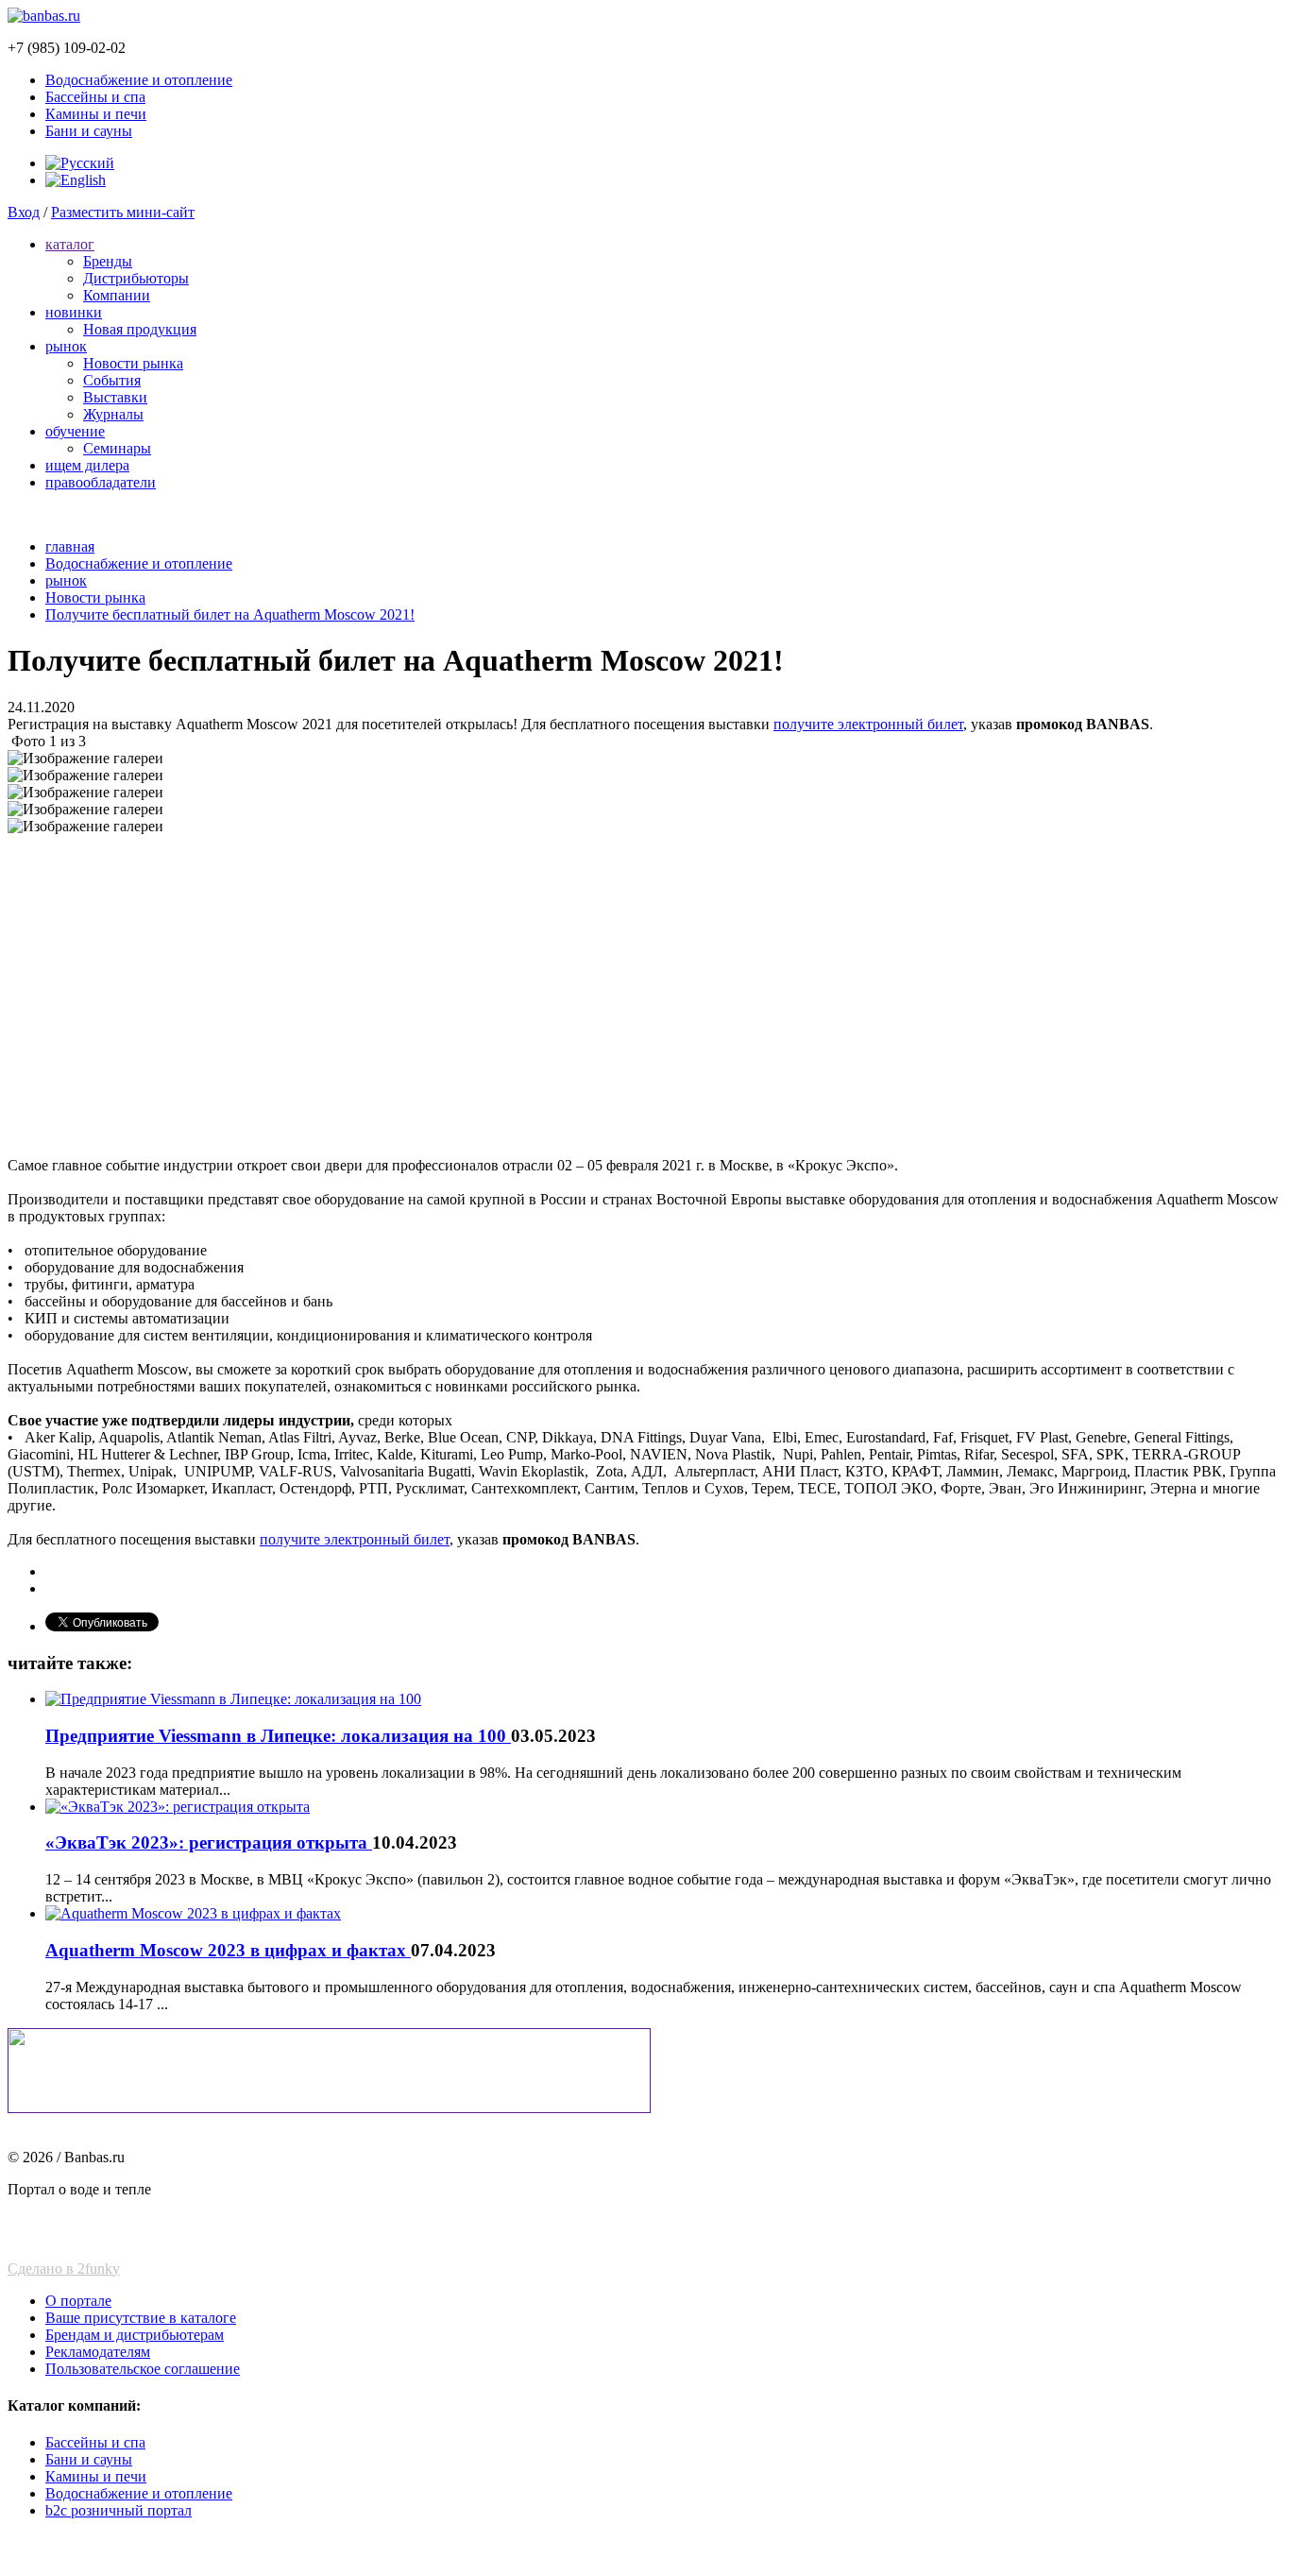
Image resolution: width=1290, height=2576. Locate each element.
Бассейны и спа (95, 97)
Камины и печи (96, 114)
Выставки (115, 397)
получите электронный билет (868, 724)
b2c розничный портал (119, 2510)
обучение (75, 431)
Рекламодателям (98, 2352)
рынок (66, 346)
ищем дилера (87, 465)
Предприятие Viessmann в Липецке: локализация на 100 (278, 1736)
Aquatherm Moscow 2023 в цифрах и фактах (228, 1950)
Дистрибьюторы (136, 278)
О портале (78, 2301)
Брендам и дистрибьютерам (135, 2335)
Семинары (117, 448)
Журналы (113, 414)
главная (70, 546)
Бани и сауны (89, 131)
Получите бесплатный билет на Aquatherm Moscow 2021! (230, 614)
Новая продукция (140, 329)
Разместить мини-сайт (123, 212)
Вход (24, 212)
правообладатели (101, 482)
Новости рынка (133, 363)
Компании (117, 295)
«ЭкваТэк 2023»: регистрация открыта (209, 1842)
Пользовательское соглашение (143, 2369)
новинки (74, 312)
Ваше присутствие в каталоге (141, 2318)
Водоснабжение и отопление (139, 80)
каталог (70, 244)
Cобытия (112, 380)
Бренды (108, 261)
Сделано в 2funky (64, 2269)
